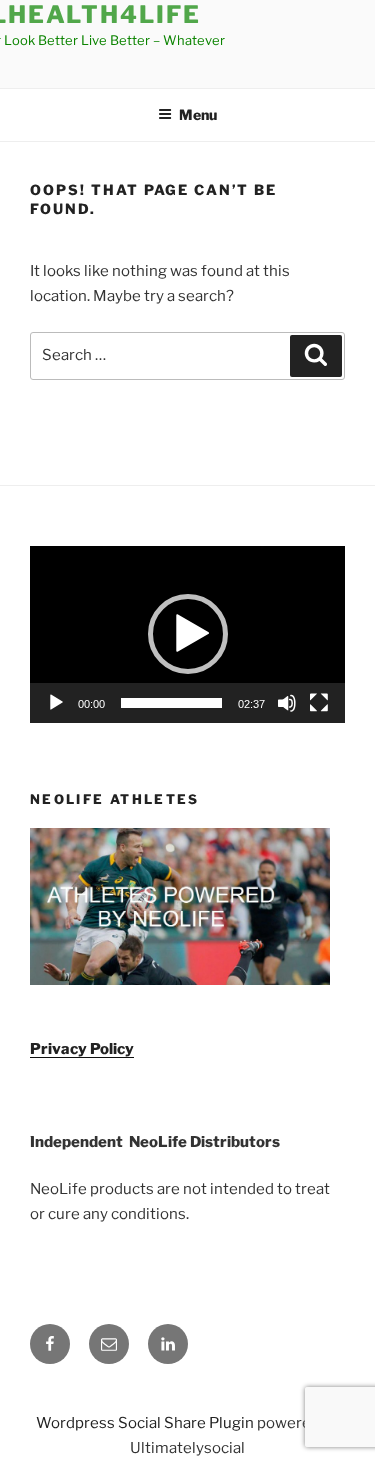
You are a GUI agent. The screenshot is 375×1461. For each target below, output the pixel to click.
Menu (198, 114)
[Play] (56, 703)
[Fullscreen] (319, 703)
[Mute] (287, 703)
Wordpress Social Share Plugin (146, 1423)
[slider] (171, 703)
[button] (188, 634)
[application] (187, 634)
